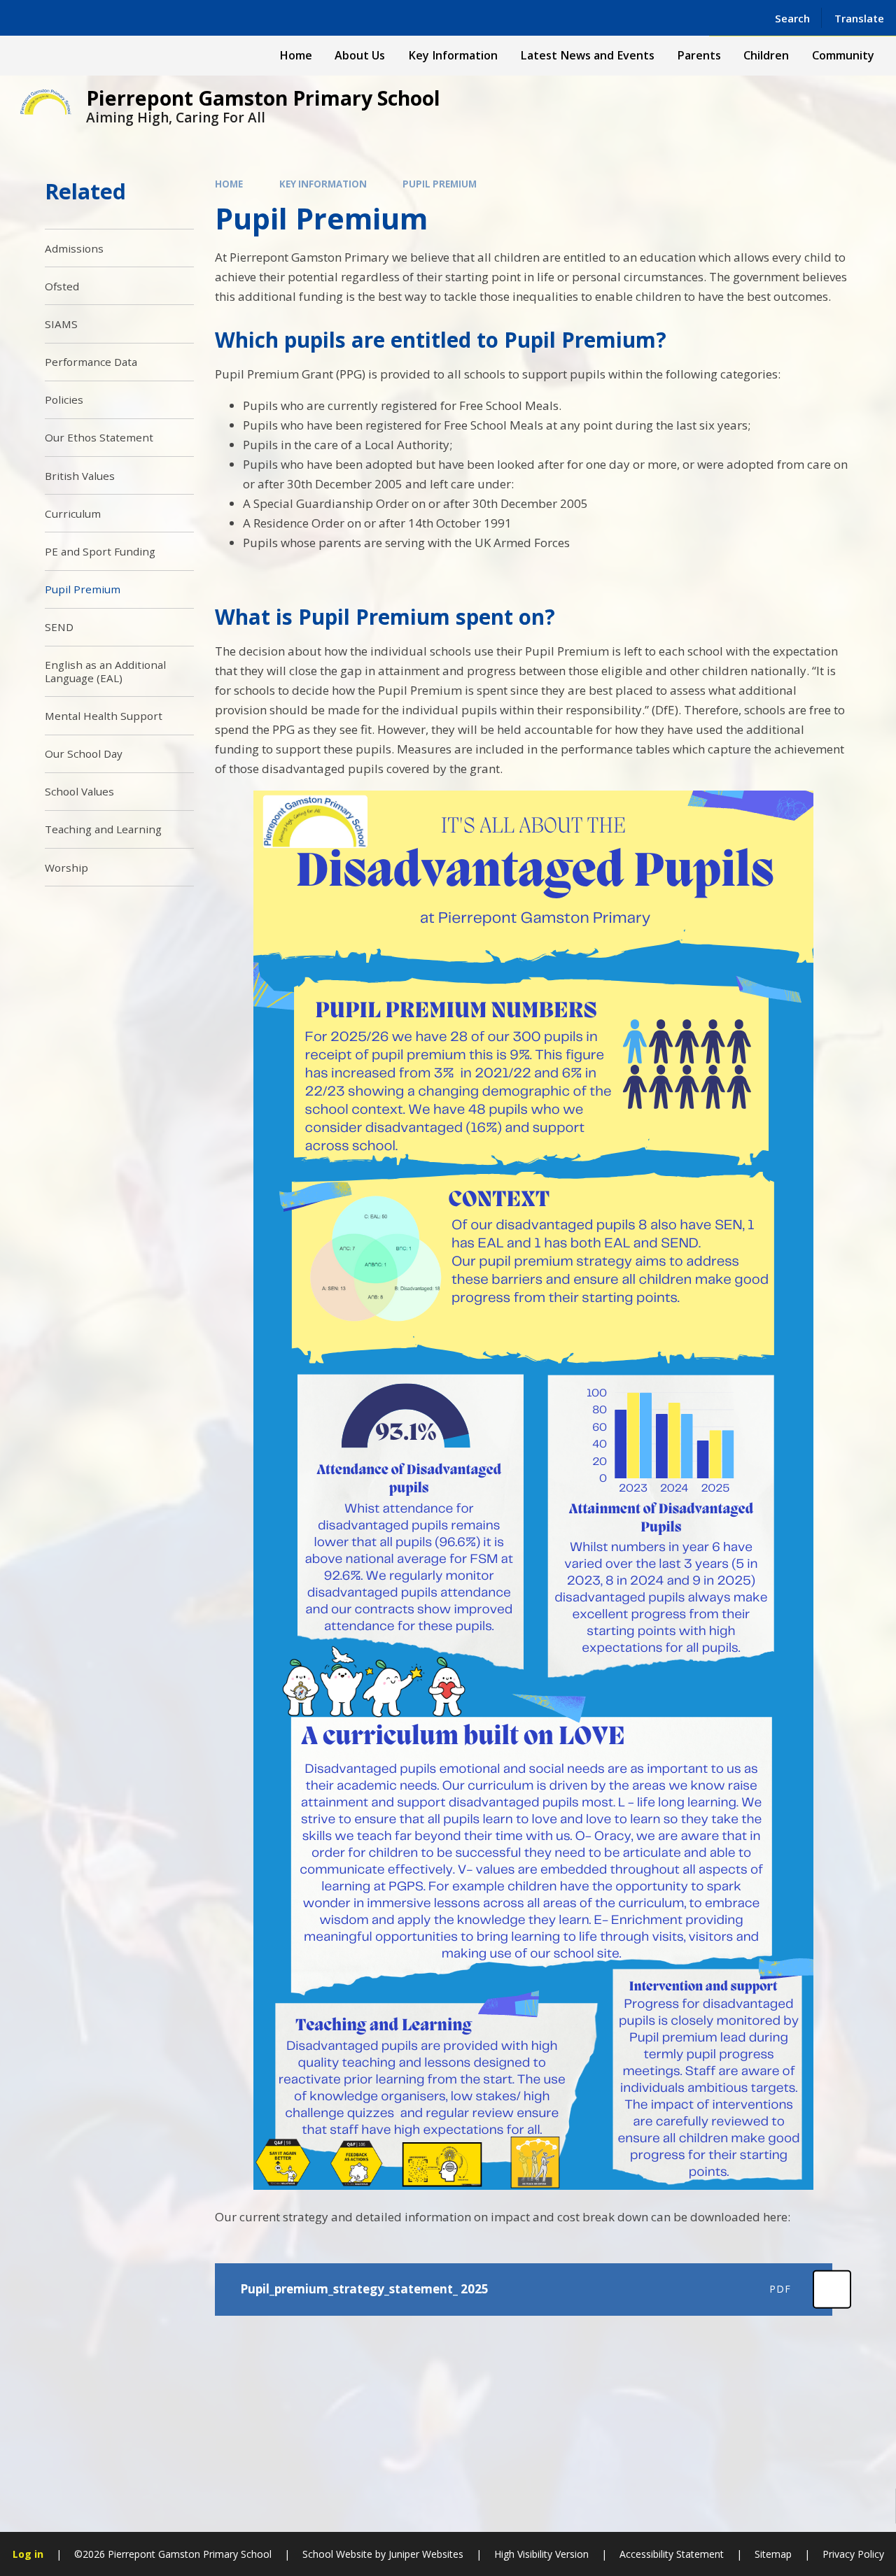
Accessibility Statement (672, 2554)
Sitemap (773, 2554)
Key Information (323, 184)
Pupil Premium (440, 184)
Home (229, 184)
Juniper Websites (426, 2554)
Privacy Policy (853, 2554)
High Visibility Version (541, 2554)
